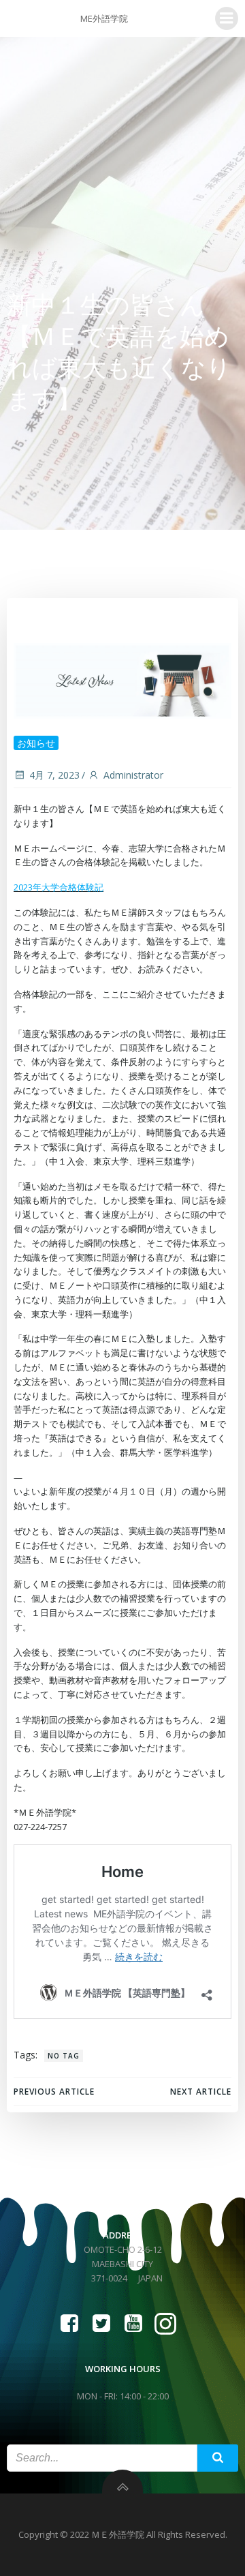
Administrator (133, 775)
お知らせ (36, 743)
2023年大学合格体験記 (59, 887)
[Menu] (227, 18)
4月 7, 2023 (54, 775)
